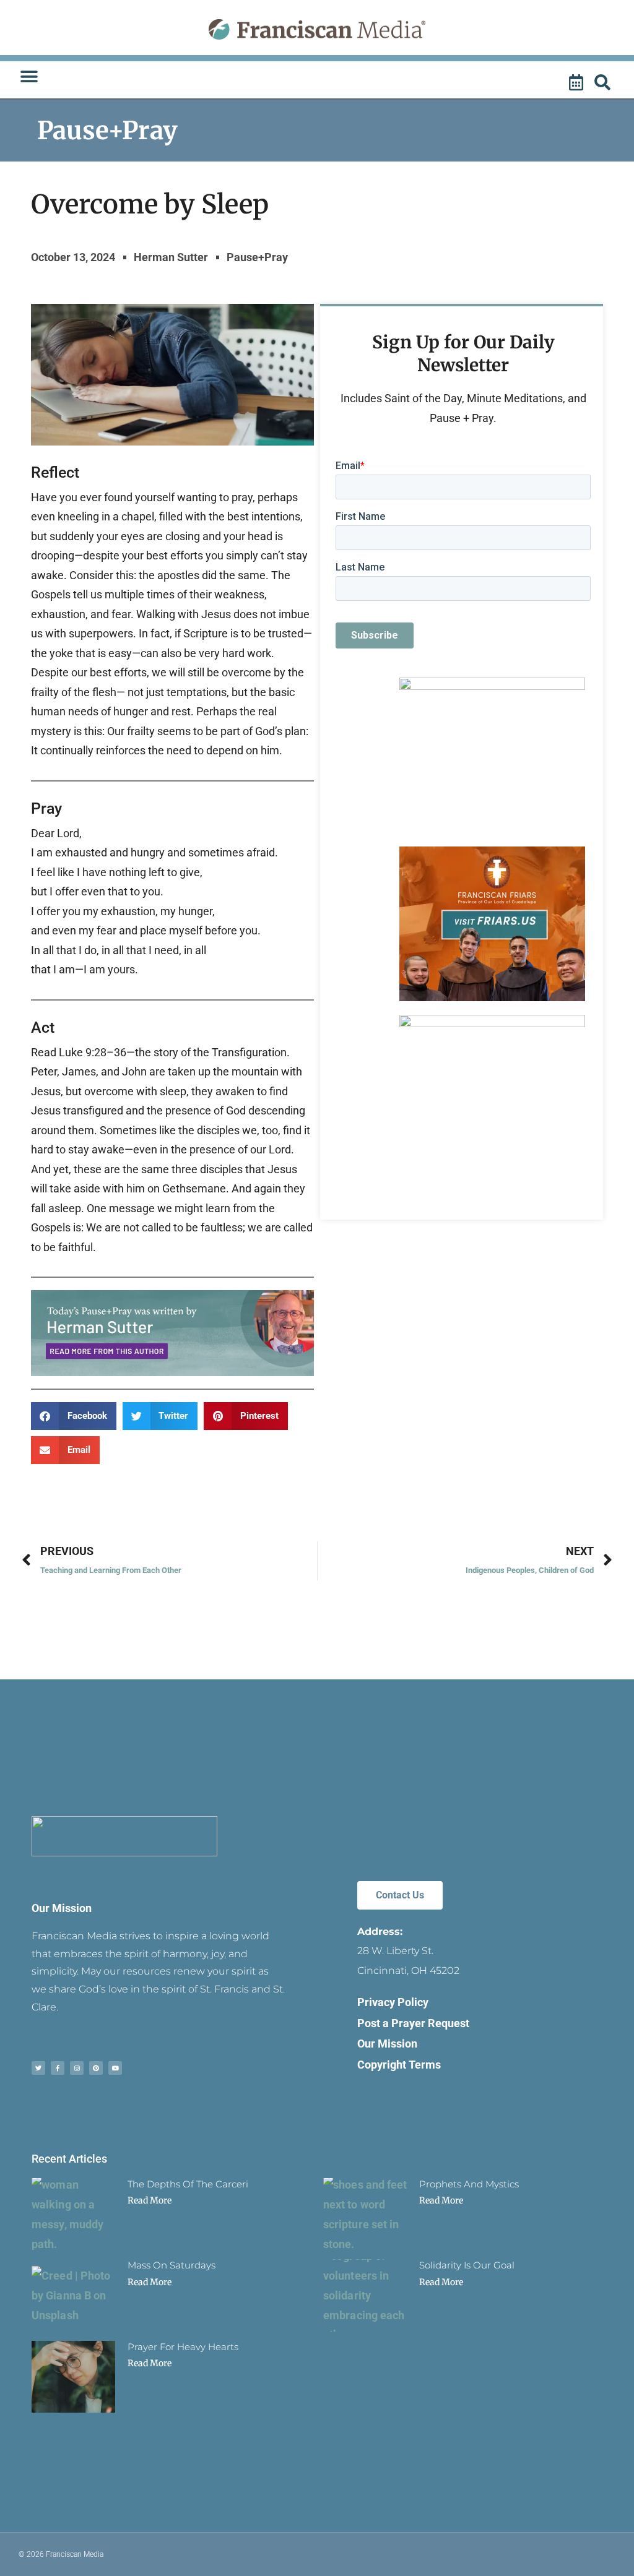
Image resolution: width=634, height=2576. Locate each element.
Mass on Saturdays (172, 2265)
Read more (150, 2200)
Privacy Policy (393, 2002)
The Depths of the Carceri (188, 2184)
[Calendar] (578, 83)
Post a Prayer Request (413, 2023)
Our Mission (62, 1908)
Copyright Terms (399, 2065)
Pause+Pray (107, 131)
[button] (29, 77)
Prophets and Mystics (469, 2184)
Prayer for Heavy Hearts (183, 2347)
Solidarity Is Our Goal (467, 2265)
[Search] (604, 83)
